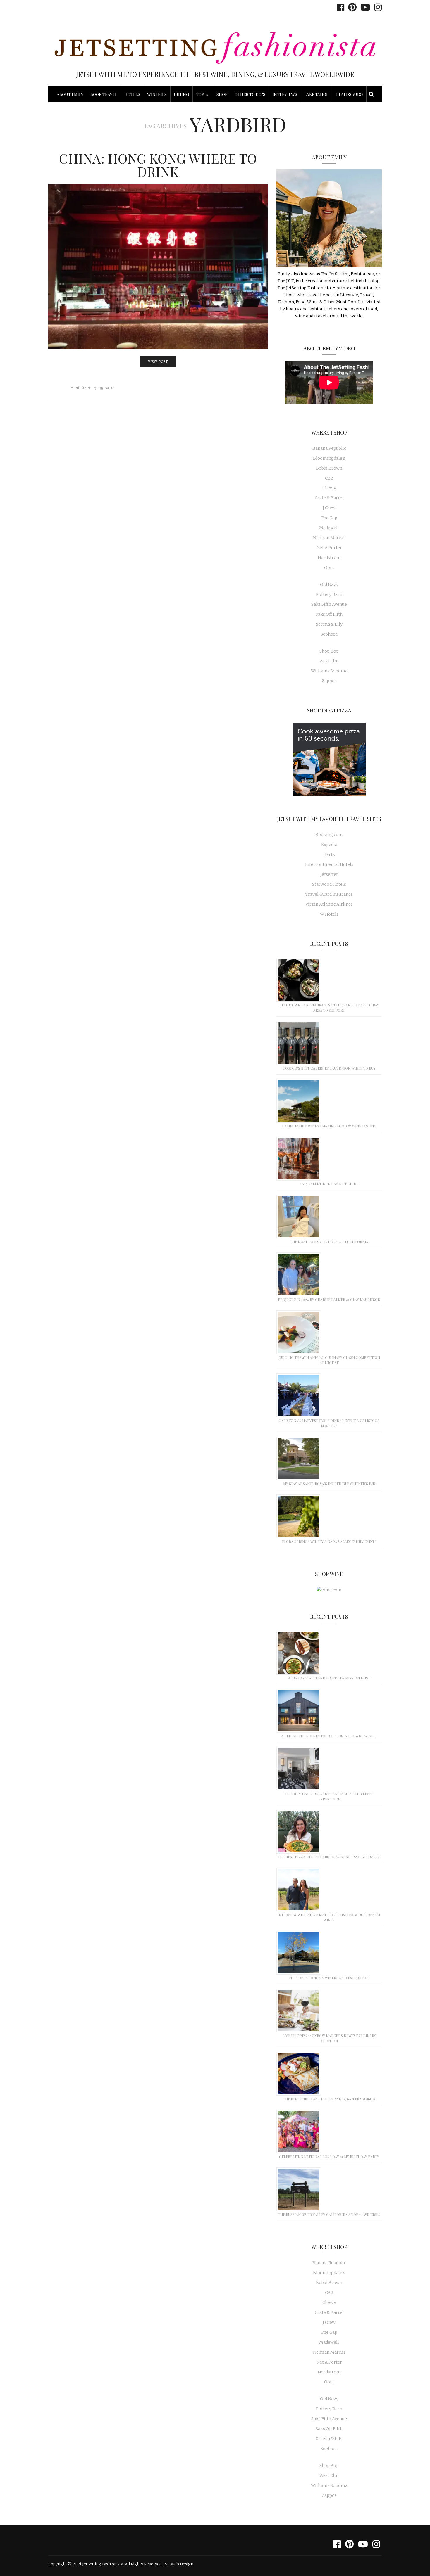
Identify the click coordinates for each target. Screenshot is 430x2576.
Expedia (329, 845)
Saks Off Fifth (329, 614)
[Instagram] (376, 7)
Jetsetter (329, 874)
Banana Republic (329, 448)
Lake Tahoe (316, 94)
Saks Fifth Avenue (329, 604)
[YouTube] (364, 7)
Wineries (157, 94)
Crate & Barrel (329, 498)
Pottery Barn (329, 594)
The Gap (329, 518)
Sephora (329, 634)
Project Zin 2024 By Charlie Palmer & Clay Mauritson (329, 1300)
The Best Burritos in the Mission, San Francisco (329, 2099)
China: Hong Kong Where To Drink (158, 165)
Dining (181, 94)
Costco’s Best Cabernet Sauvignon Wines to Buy (329, 1068)
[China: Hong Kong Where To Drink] (158, 267)
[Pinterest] (351, 7)
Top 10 (203, 94)
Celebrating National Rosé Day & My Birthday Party (329, 2157)
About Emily (70, 94)
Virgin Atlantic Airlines (329, 904)
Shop (222, 94)
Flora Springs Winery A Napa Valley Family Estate (329, 1542)
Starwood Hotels (329, 884)
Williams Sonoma (329, 671)
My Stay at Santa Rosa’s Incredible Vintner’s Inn (329, 1484)
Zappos (329, 681)
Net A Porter (329, 548)
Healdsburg (349, 94)
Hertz (329, 854)
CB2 (329, 478)
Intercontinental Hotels (329, 864)
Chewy (329, 488)
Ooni (329, 568)
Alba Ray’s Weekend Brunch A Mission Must (329, 1678)
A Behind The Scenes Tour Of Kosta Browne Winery (329, 1736)
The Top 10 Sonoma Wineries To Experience (329, 1978)
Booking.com (329, 835)
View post (158, 362)
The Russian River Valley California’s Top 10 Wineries (329, 2215)
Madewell (329, 528)
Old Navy (329, 584)
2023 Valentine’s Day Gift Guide (329, 1184)
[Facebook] (339, 7)
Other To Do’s (250, 94)
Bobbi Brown (329, 468)
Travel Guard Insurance (329, 894)
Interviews (285, 94)
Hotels (132, 94)
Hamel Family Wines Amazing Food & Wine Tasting (329, 1126)
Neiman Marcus (329, 538)
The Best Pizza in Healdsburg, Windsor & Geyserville (329, 1857)
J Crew (329, 508)
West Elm (329, 661)
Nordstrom (329, 558)
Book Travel (104, 94)
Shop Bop (329, 651)
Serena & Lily (329, 624)
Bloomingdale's (329, 458)
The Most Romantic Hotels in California (329, 1242)
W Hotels (329, 914)
